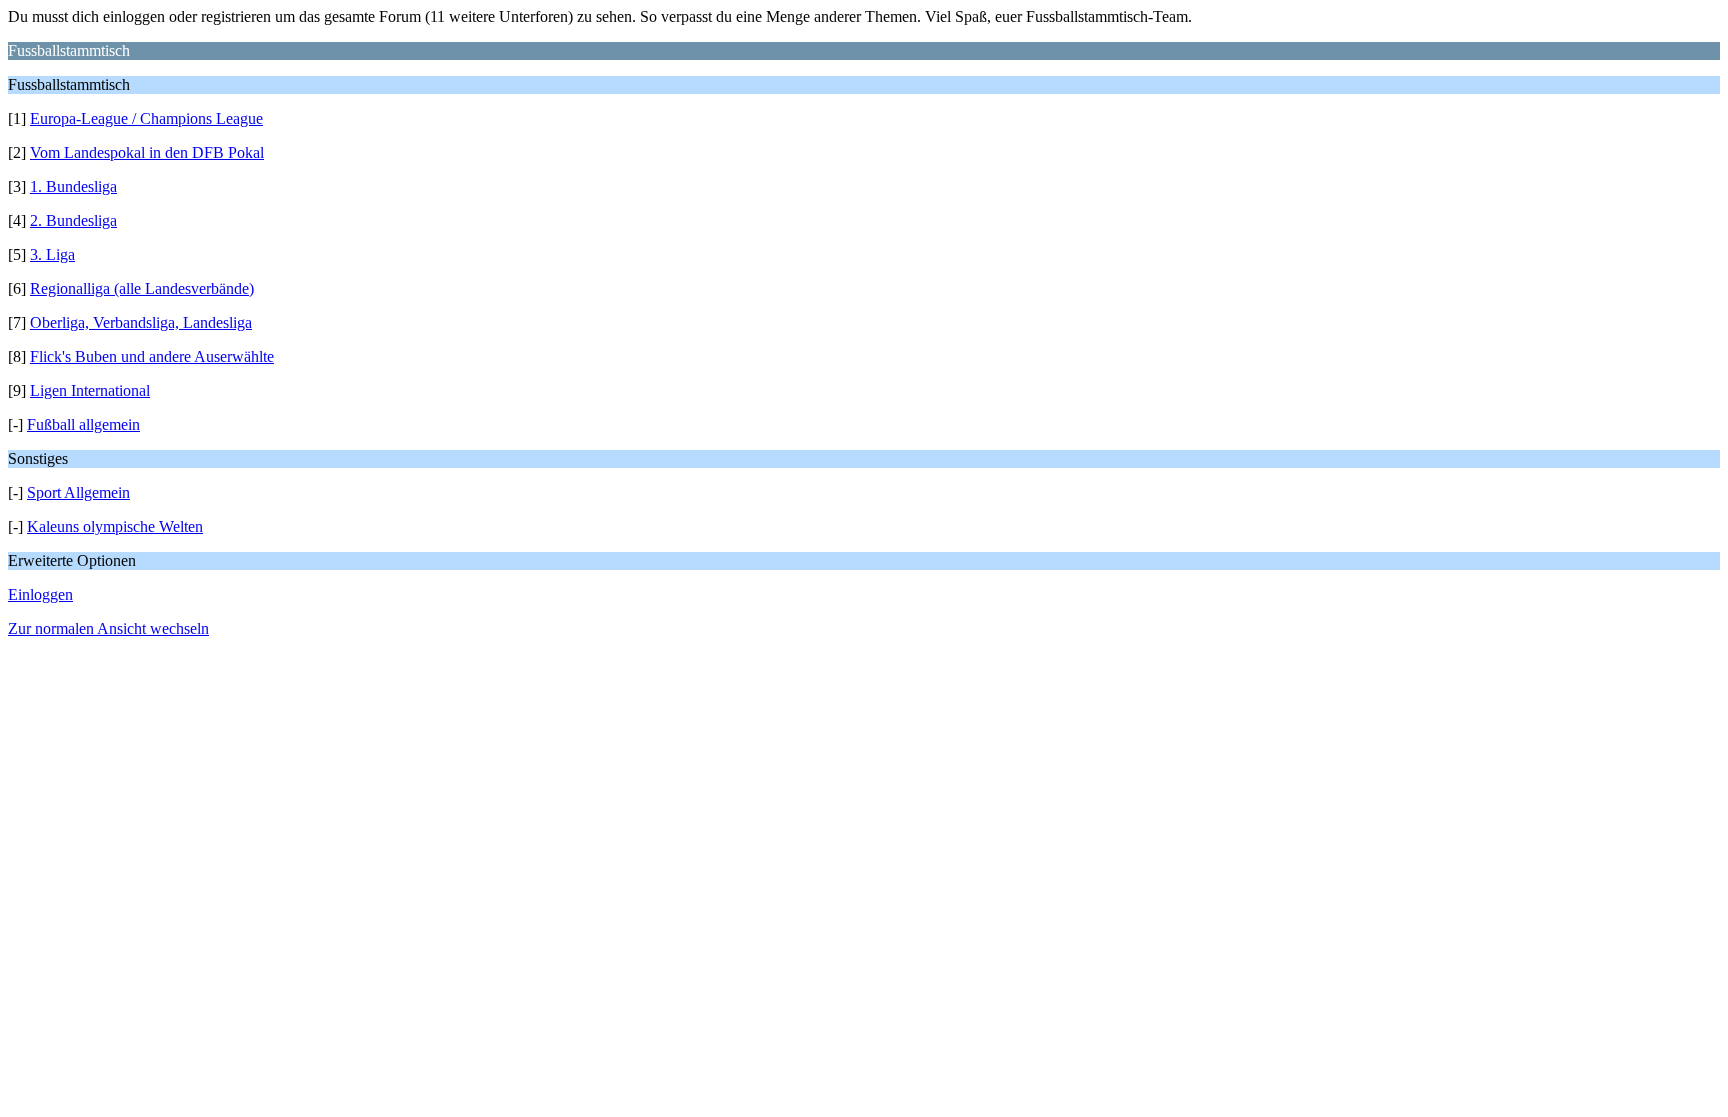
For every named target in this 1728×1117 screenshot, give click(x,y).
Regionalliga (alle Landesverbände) (142, 288)
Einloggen (40, 594)
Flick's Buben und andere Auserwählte (152, 356)
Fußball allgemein (83, 424)
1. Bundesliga (73, 186)
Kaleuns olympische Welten (115, 526)
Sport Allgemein (78, 492)
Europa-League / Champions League (146, 118)
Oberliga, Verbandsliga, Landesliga (141, 322)
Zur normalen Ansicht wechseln (108, 628)
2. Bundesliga (73, 220)
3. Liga (52, 254)
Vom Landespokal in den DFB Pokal (147, 152)
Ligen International (90, 390)
